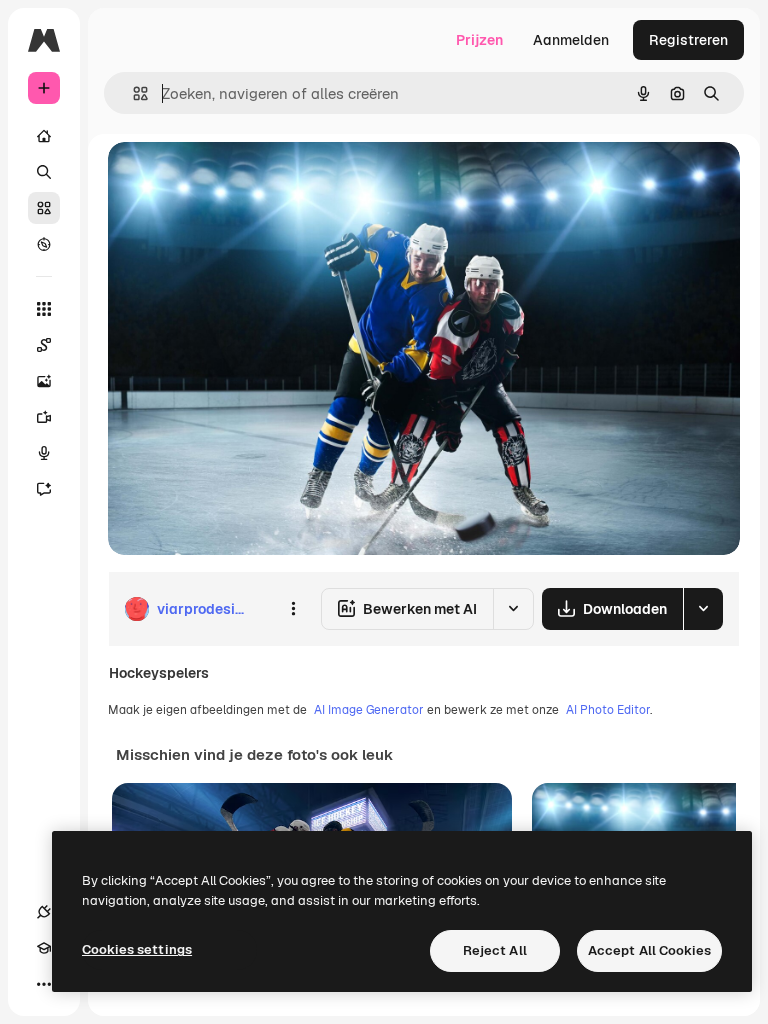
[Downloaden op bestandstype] (703, 609)
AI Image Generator (369, 710)
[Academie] (44, 948)
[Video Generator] (44, 417)
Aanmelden (571, 40)
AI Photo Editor (608, 710)
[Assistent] (44, 489)
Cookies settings (137, 949)
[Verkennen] (44, 244)
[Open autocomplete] (132, 93)
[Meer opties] (293, 609)
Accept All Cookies (649, 950)
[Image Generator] (44, 381)
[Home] (44, 136)
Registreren (688, 40)
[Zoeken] (44, 172)
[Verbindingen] (44, 912)
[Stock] (44, 208)
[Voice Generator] (44, 453)
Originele (239, 179)
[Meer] (44, 984)
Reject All (495, 950)
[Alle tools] (44, 309)
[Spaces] (44, 345)
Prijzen (479, 40)
